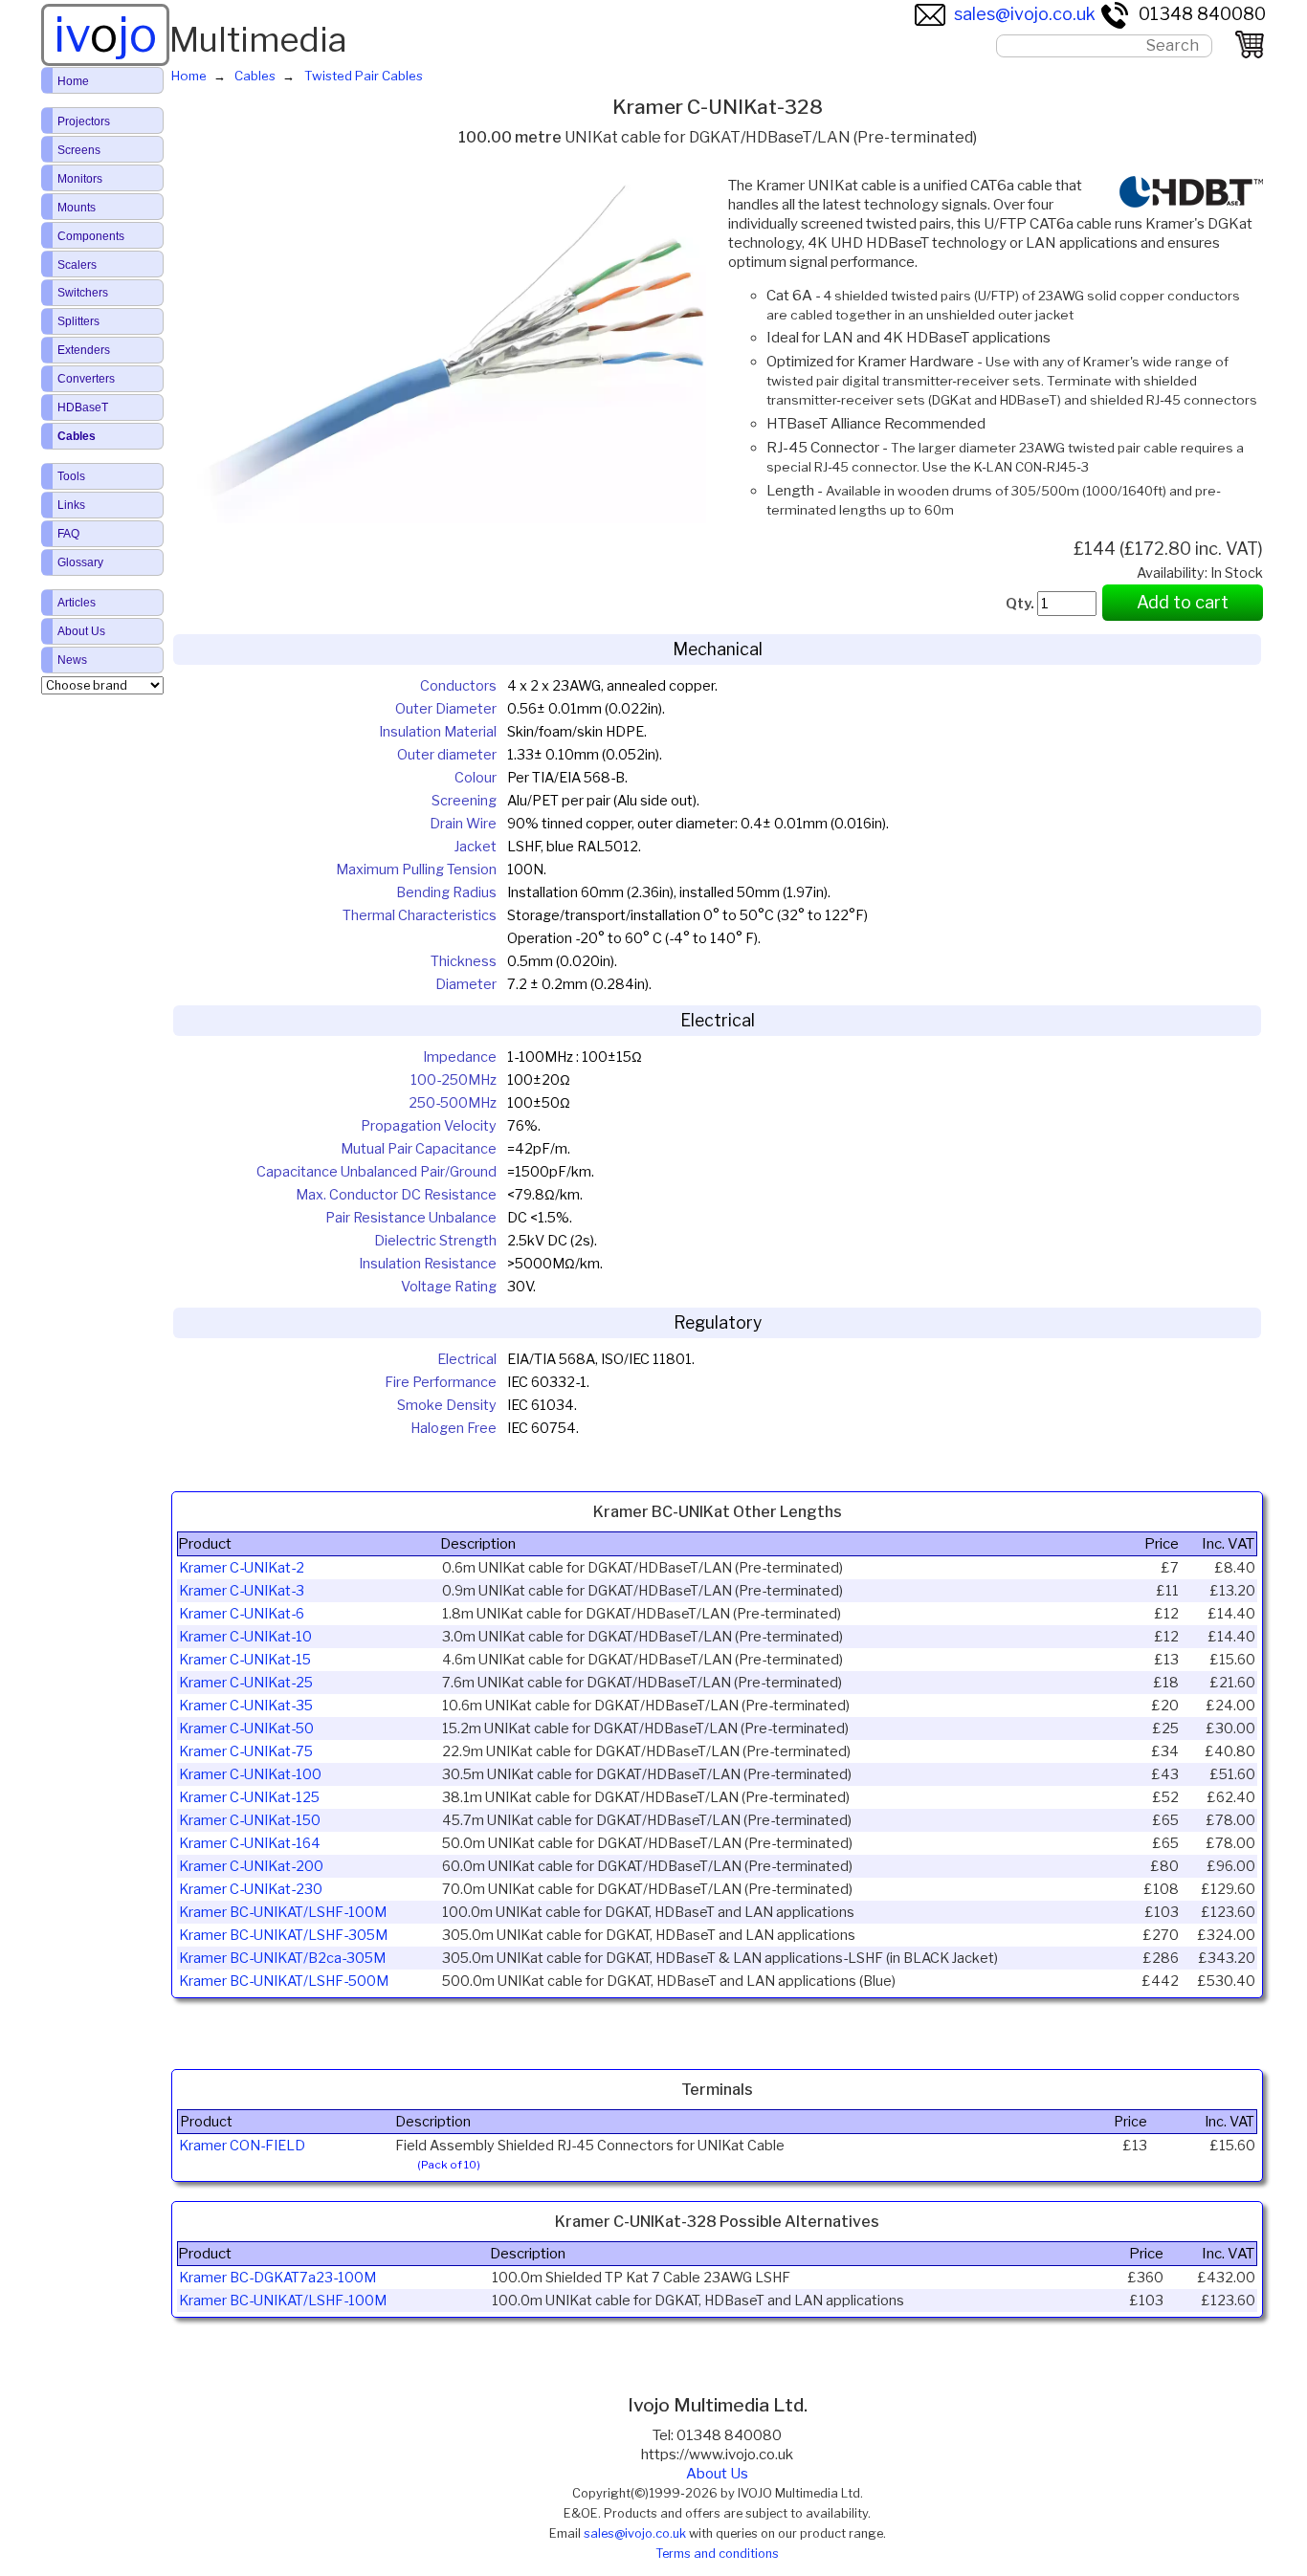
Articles (77, 603)
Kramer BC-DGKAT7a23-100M (277, 2278)
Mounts (77, 208)
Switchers (83, 293)
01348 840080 (1202, 14)
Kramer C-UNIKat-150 (250, 1820)
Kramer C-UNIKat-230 (251, 1889)
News (72, 660)
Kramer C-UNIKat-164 (250, 1843)
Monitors (80, 179)
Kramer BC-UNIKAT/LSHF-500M (284, 1981)
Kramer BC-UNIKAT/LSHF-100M (283, 1912)
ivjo (105, 34)
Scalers (77, 265)
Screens (79, 150)
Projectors (84, 121)
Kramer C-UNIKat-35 (246, 1706)
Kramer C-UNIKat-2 (242, 1568)
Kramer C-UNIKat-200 (251, 1866)
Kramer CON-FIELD (242, 2146)
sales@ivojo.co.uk (1025, 14)
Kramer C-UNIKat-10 (245, 1637)
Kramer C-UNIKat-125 (249, 1797)
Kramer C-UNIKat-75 (246, 1751)
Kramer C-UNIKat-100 (250, 1774)
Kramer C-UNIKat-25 (246, 1683)
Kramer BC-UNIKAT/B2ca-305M (282, 1958)
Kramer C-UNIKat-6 (242, 1614)
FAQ (68, 534)
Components (91, 236)
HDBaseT (83, 407)
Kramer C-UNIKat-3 (242, 1591)
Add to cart (1183, 602)
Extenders (84, 350)
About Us (717, 2474)
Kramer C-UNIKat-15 (245, 1660)
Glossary (80, 562)
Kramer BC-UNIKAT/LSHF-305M (283, 1935)
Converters (86, 379)
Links (71, 505)
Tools (71, 476)
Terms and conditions (717, 2554)
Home (73, 81)
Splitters (78, 321)
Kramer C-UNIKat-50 (246, 1728)
